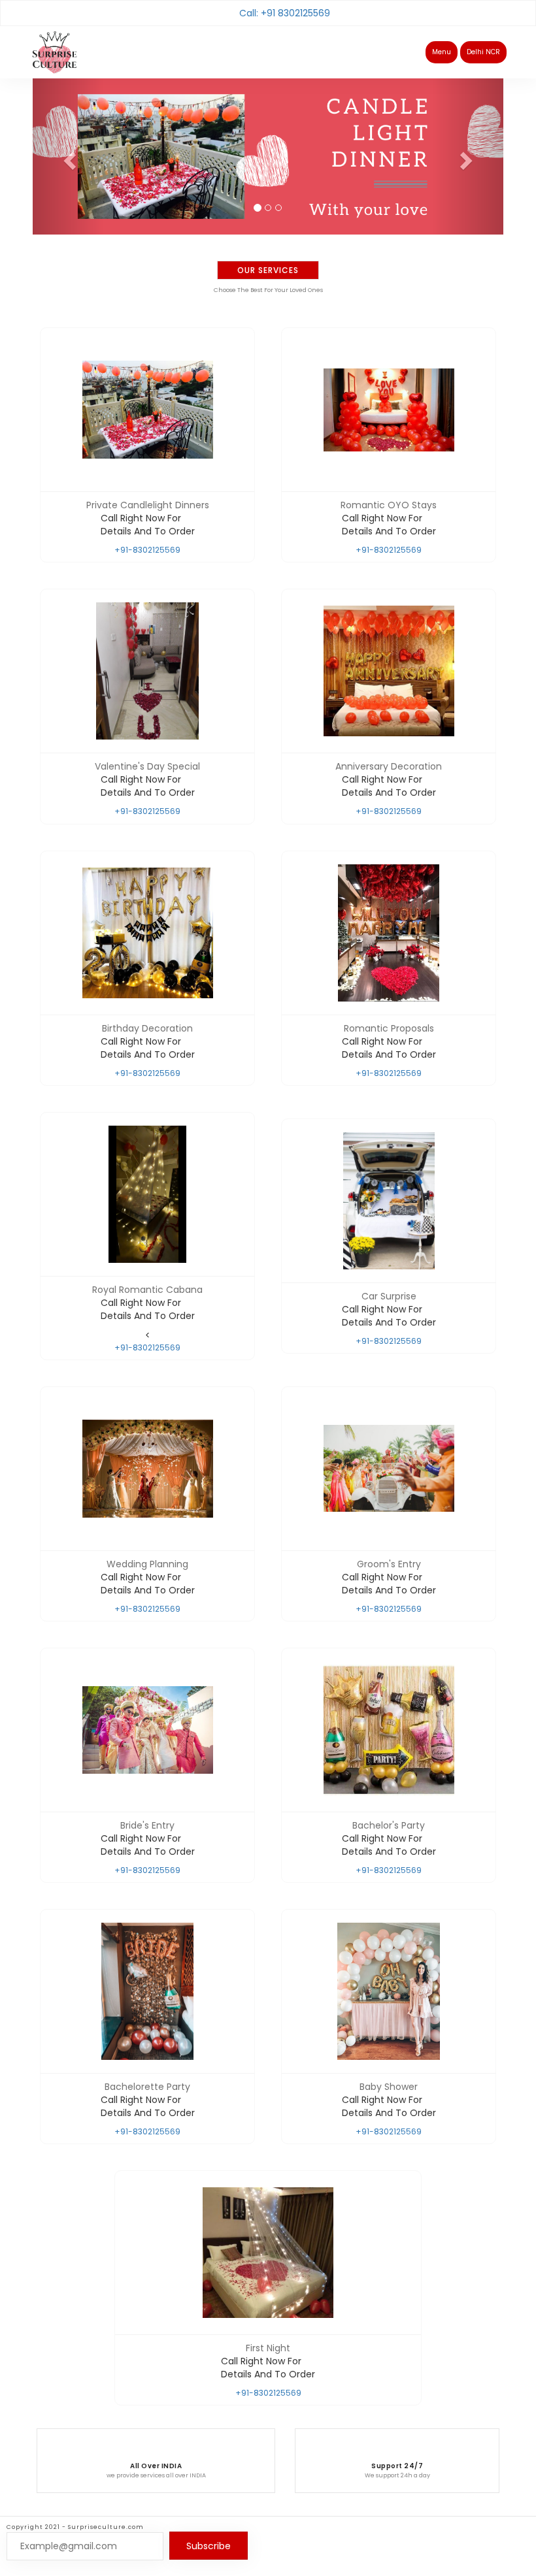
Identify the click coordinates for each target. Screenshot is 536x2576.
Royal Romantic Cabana (147, 1290)
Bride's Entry (147, 1825)
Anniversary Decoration (389, 766)
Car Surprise (389, 1296)
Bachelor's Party (389, 1825)
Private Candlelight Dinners (148, 505)
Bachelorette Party (147, 2087)
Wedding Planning (147, 1564)
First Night (268, 2348)
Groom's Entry (389, 1564)
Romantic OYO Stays (389, 505)
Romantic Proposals (389, 1028)
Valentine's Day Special (147, 766)
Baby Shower (389, 2087)
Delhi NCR (483, 52)
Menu (442, 52)
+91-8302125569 (147, 550)
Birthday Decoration (147, 1028)
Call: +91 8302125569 (285, 13)
